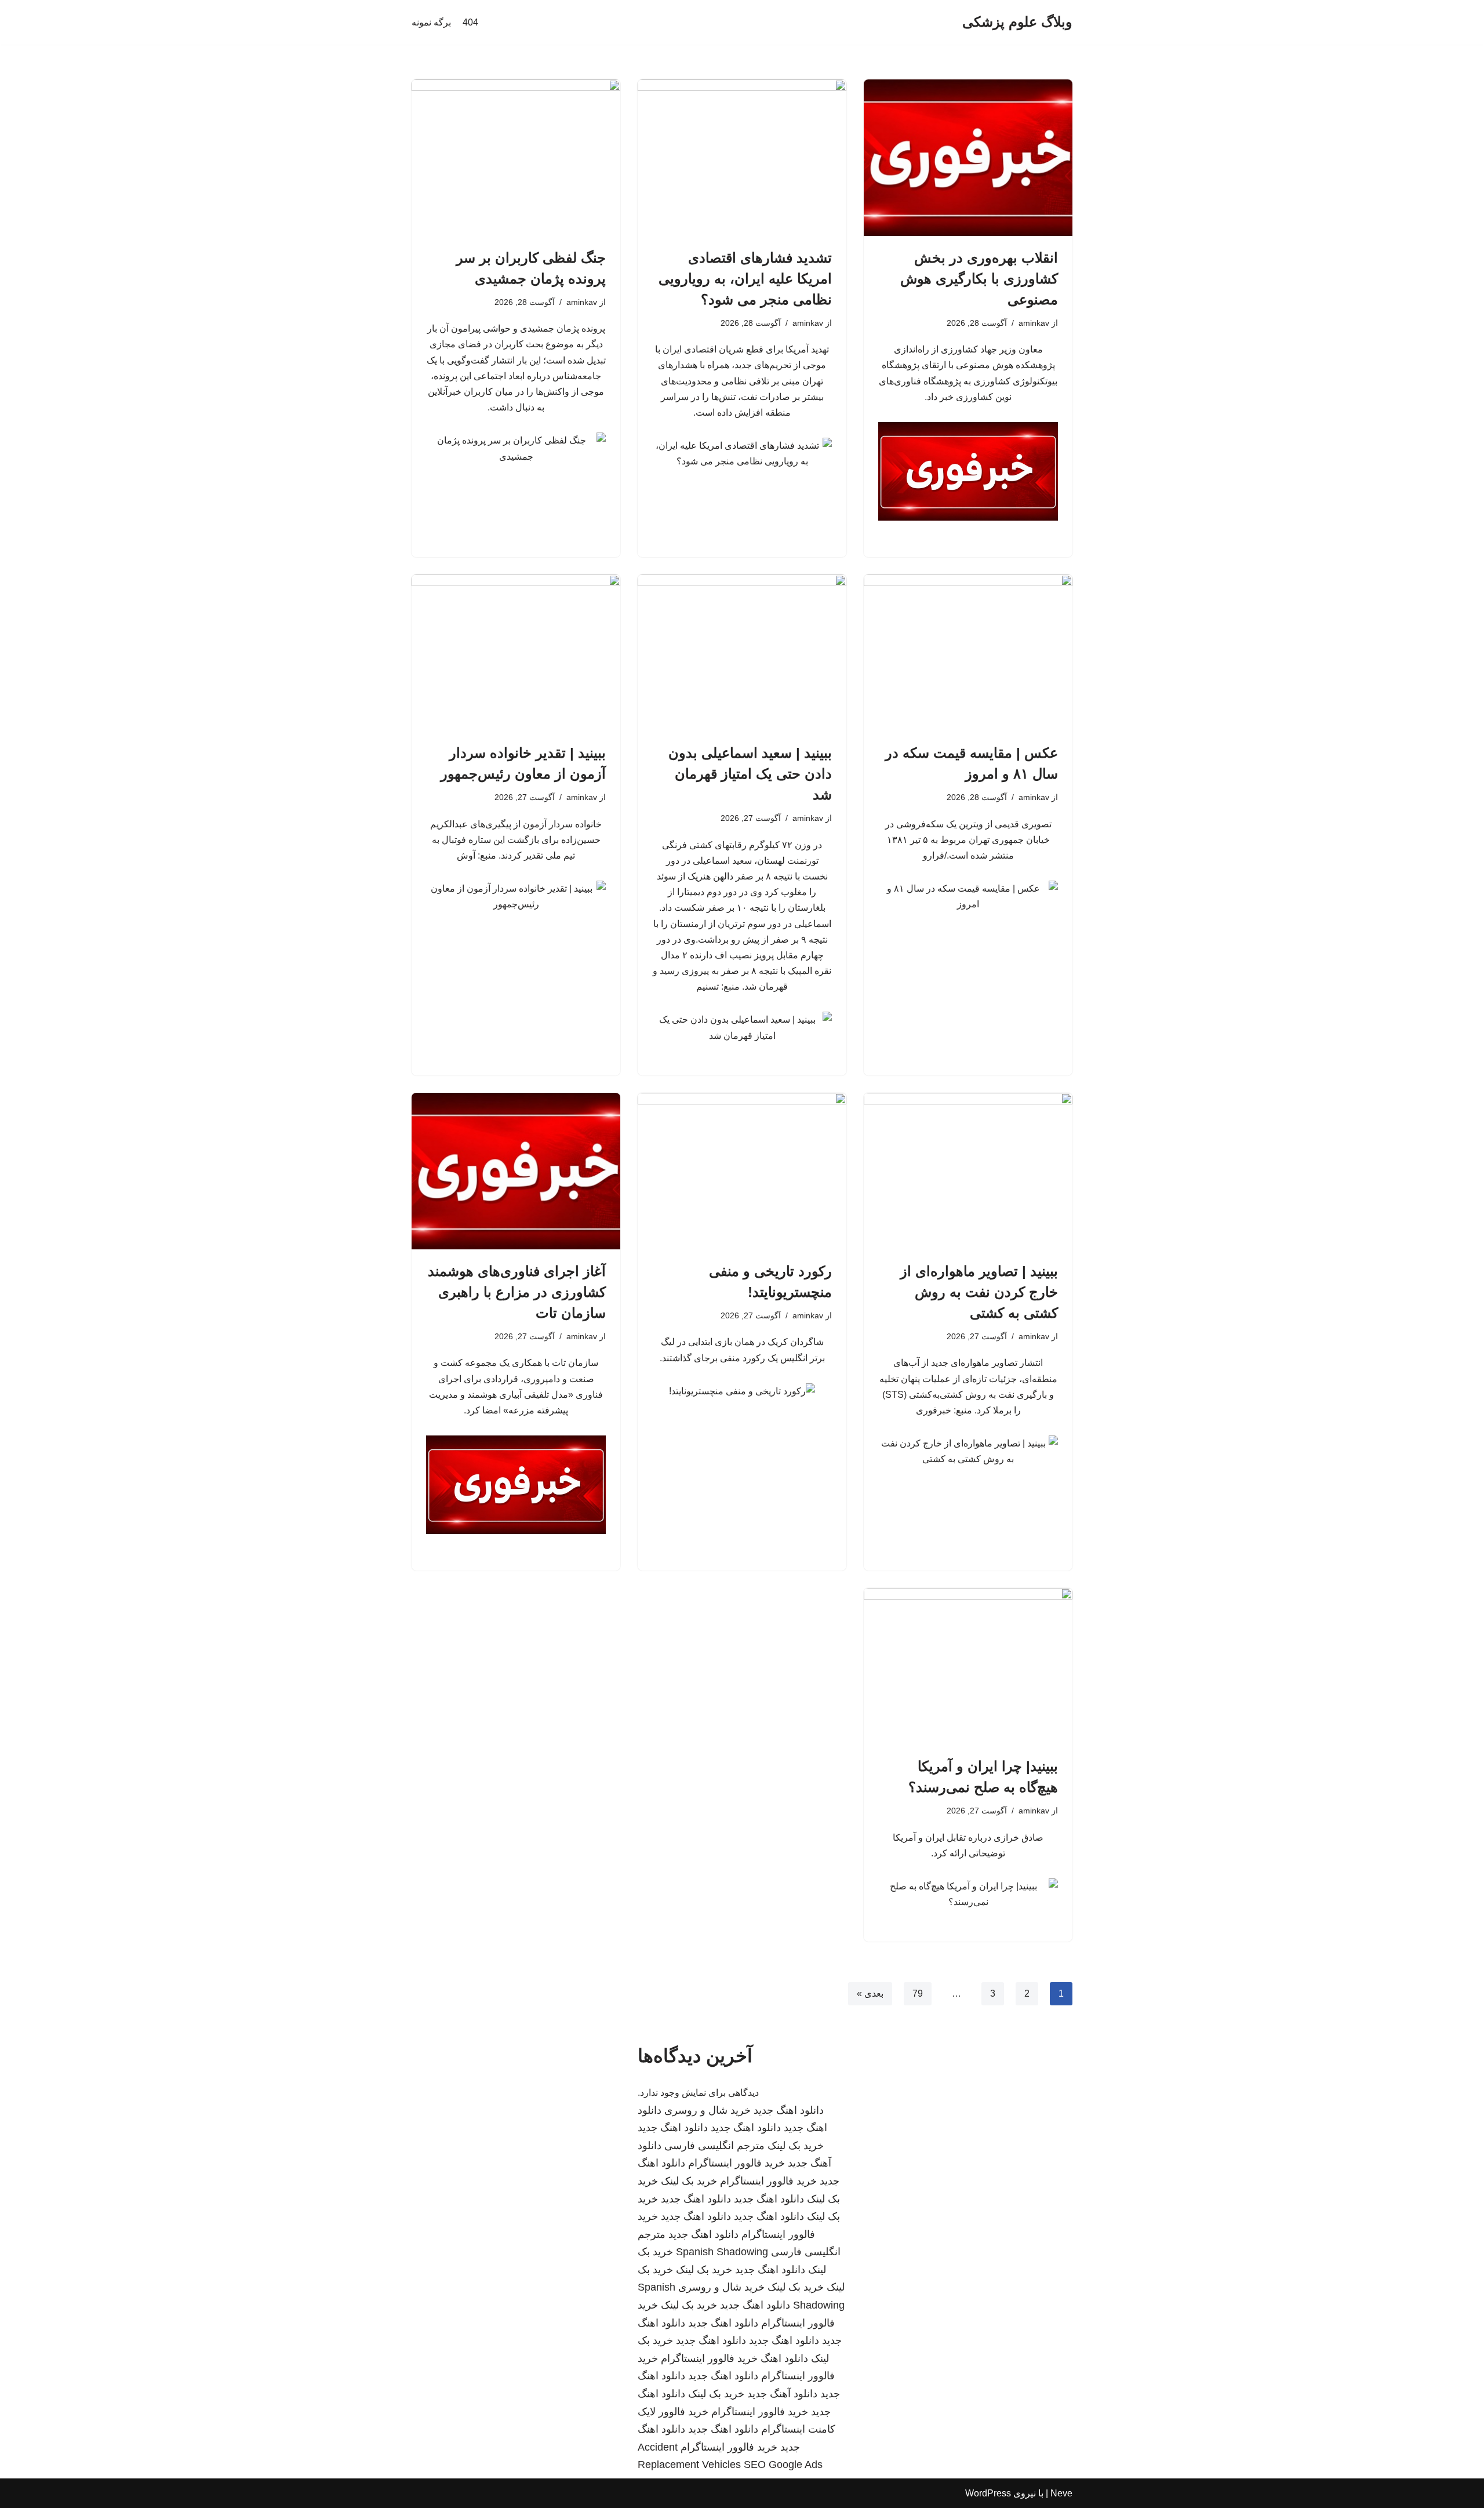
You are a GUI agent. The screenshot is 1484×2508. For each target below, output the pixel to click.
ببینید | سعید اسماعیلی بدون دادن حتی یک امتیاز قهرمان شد (750, 774)
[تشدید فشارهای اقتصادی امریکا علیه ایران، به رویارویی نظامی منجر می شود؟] (742, 158)
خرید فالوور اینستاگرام (736, 2163)
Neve (1061, 2493)
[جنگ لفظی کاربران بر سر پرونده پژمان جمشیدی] (516, 158)
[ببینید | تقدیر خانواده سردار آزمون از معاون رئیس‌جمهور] (516, 653)
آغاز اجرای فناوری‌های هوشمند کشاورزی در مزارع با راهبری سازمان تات (517, 1292)
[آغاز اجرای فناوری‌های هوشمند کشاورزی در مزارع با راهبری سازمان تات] (516, 1171)
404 (470, 22)
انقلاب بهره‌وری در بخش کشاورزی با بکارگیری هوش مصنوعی (979, 279)
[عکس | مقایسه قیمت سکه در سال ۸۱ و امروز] (968, 653)
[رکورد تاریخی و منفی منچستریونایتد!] (742, 1171)
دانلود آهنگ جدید (782, 2394)
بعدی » (870, 1993)
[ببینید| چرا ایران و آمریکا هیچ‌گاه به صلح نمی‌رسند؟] (968, 1666)
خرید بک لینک (796, 2146)
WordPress (988, 2493)
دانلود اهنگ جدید (789, 2110)
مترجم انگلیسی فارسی (714, 2146)
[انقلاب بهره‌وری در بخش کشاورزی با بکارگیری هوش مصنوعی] (968, 158)
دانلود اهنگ (784, 2358)
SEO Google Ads (783, 2465)
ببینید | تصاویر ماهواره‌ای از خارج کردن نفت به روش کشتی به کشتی (979, 1292)
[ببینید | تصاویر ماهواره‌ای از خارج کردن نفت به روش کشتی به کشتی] (968, 1171)
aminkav (1034, 323)
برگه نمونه (431, 22)
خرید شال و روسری (708, 2110)
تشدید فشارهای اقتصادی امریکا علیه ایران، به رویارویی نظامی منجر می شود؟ (745, 279)
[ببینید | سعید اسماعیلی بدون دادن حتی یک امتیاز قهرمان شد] (742, 653)
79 (918, 1993)
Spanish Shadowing (722, 2252)
